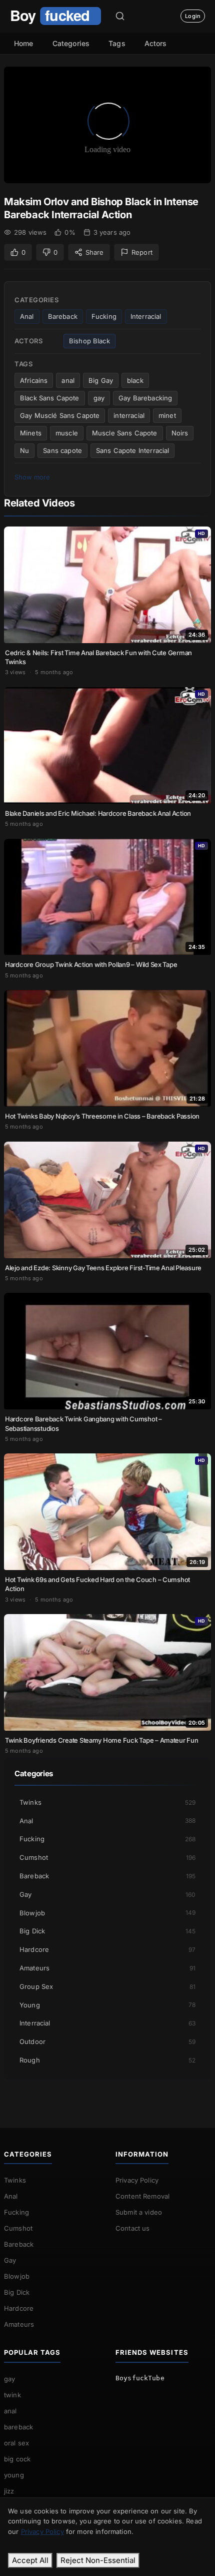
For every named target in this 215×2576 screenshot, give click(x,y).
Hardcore (107, 1949)
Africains (34, 380)
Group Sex (107, 1986)
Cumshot (107, 1857)
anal (68, 380)
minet (167, 415)
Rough (107, 2060)
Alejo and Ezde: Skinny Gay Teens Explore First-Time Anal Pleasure (103, 1268)
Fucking (104, 316)
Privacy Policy (137, 2180)
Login (193, 16)
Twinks (107, 1802)
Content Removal (142, 2196)
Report (142, 252)
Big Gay (101, 380)
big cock (17, 2459)
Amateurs (107, 1968)
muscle (67, 433)
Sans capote (62, 450)
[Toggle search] (120, 16)
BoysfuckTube (140, 2378)
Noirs (180, 433)
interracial (129, 415)
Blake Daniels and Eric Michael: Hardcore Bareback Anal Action (98, 813)
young (14, 2475)
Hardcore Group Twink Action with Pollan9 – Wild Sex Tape (91, 964)
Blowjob (107, 1913)
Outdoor (107, 2041)
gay (99, 398)
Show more (32, 477)
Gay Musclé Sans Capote (60, 415)
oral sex (16, 2443)
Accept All (30, 2560)
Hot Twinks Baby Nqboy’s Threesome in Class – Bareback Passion (102, 1116)
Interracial (146, 316)
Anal (27, 316)
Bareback (63, 316)
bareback (18, 2427)
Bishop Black (89, 341)
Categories (71, 43)
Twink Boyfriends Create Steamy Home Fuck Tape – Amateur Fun (102, 1740)
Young (107, 2005)
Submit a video (139, 2212)
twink (12, 2395)
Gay (107, 1894)
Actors (156, 43)
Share (94, 252)
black (135, 380)
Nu (24, 450)
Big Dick (107, 1931)
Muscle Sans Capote (125, 433)
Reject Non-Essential (98, 2560)
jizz (9, 2491)
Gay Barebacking (145, 398)
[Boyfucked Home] (55, 16)
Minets (31, 433)
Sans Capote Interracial (132, 450)
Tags (117, 43)
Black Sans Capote (50, 398)
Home (24, 43)
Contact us (133, 2228)
